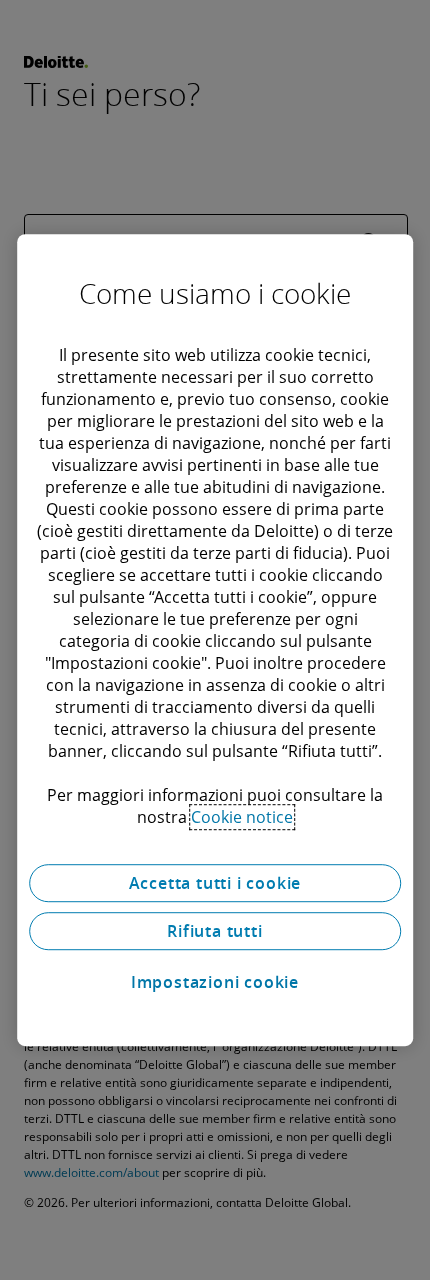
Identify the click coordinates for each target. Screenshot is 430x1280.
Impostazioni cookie (215, 982)
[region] (215, 640)
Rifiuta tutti (214, 931)
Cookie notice (242, 817)
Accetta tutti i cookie (215, 883)
